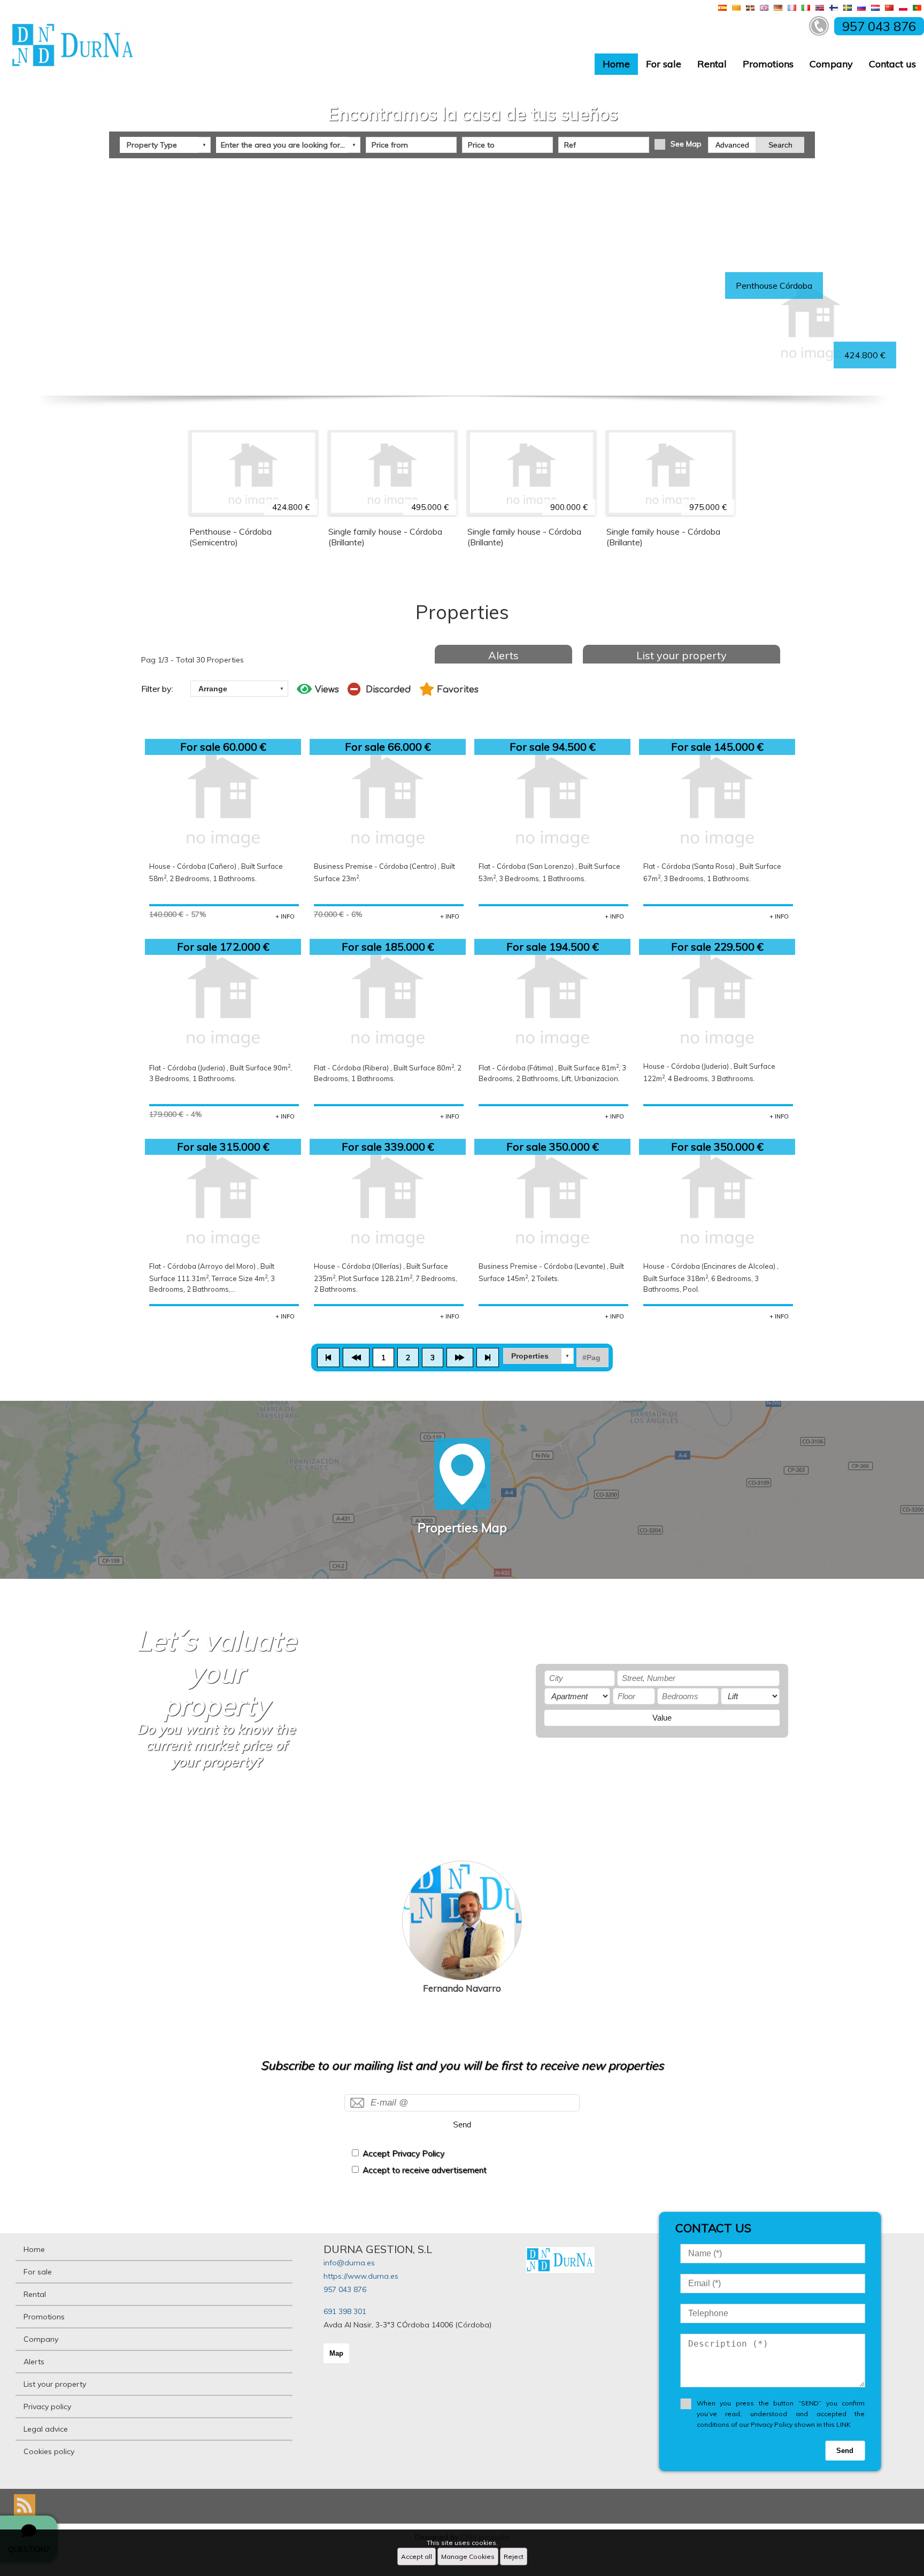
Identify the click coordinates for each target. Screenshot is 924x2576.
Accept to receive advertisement (425, 2170)
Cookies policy (49, 2451)
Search (780, 145)
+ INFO (285, 916)
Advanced (732, 145)
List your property (682, 655)
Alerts (503, 655)
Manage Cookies (468, 2556)
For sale (664, 64)
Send (462, 2124)
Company (831, 64)
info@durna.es (349, 2263)
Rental (712, 64)
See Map (686, 144)
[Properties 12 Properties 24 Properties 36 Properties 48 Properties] (538, 1356)
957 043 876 (345, 2289)
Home (616, 64)
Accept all (417, 2556)
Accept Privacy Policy (403, 2153)
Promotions (768, 64)
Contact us (892, 64)
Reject (514, 2556)
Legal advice (46, 2429)
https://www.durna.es (361, 2276)
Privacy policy (47, 2407)
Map (336, 2353)
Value (662, 1718)
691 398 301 (345, 2311)
